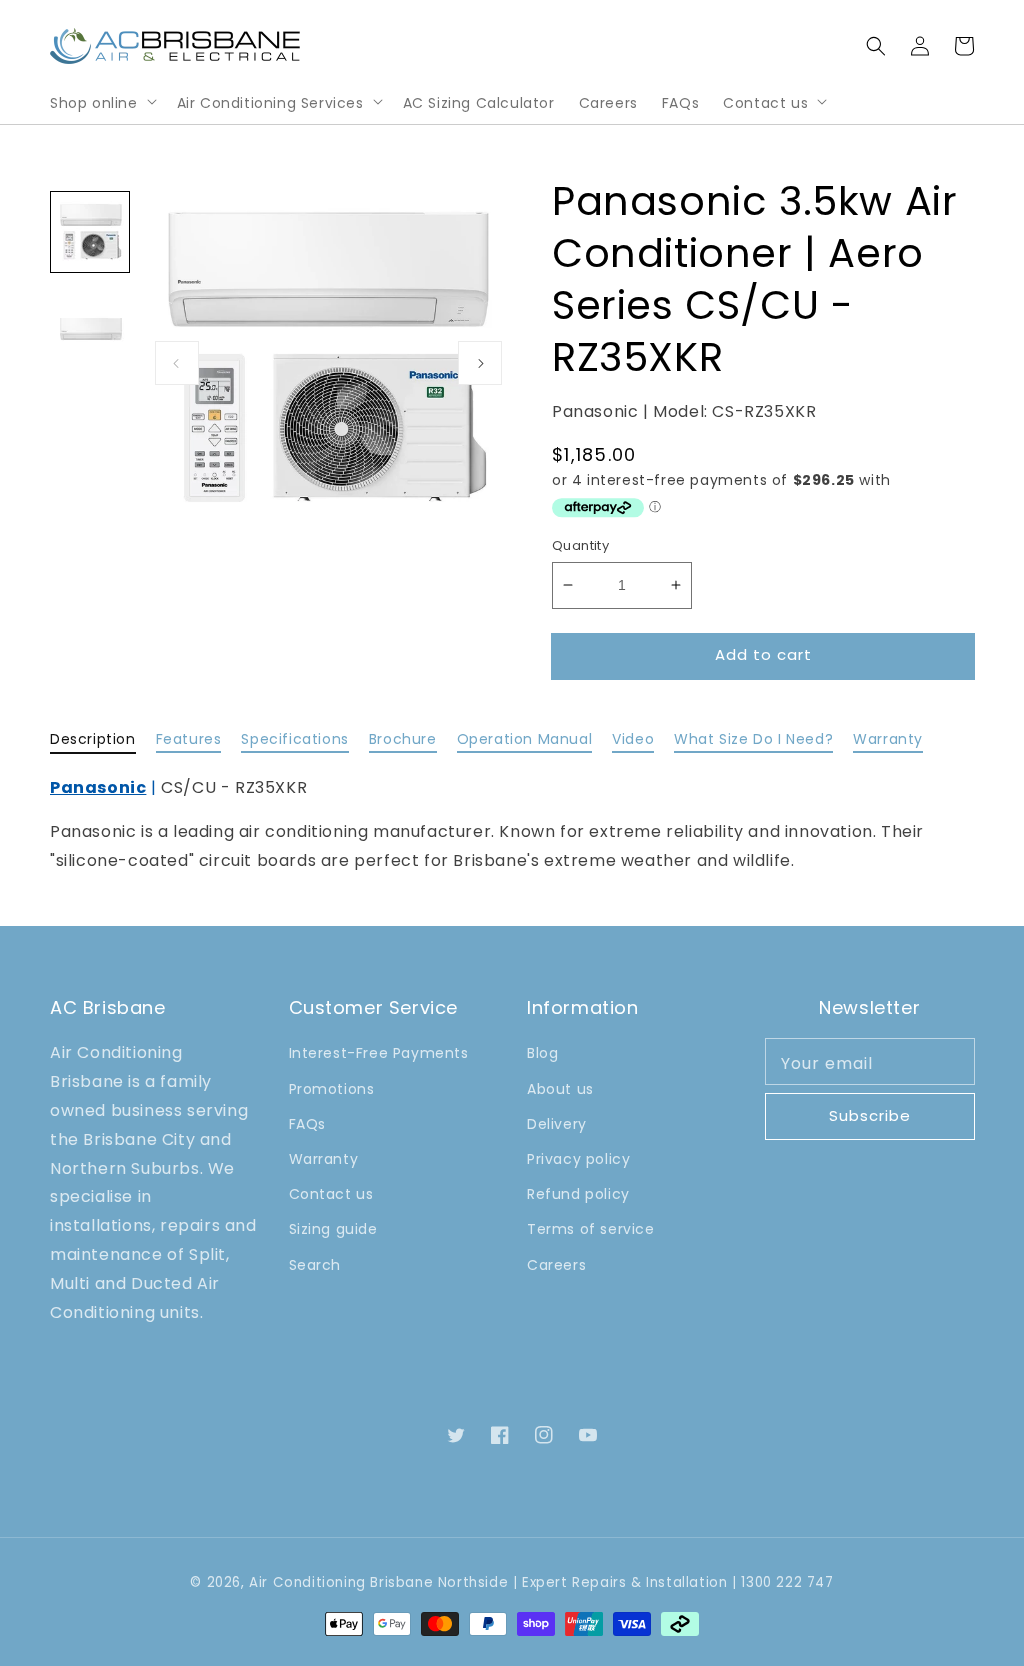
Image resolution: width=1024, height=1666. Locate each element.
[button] (876, 46)
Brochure (403, 739)
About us (560, 1089)
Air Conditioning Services (270, 103)
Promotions (332, 1089)
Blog (542, 1053)
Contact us (765, 103)
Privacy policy (578, 1159)
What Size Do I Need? (753, 739)
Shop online (94, 103)
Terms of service (591, 1229)
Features (189, 739)
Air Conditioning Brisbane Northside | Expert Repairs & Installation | (492, 1582)
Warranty (888, 739)
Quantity (580, 545)
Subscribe (870, 1115)
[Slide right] (480, 363)
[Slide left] (177, 363)
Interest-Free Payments (379, 1053)
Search (315, 1265)
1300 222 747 (787, 1582)
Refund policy (578, 1194)
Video (633, 739)
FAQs (307, 1124)
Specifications (294, 739)
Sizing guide (333, 1229)
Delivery (557, 1124)
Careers (556, 1265)
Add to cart (763, 654)
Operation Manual (525, 739)
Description (93, 739)
